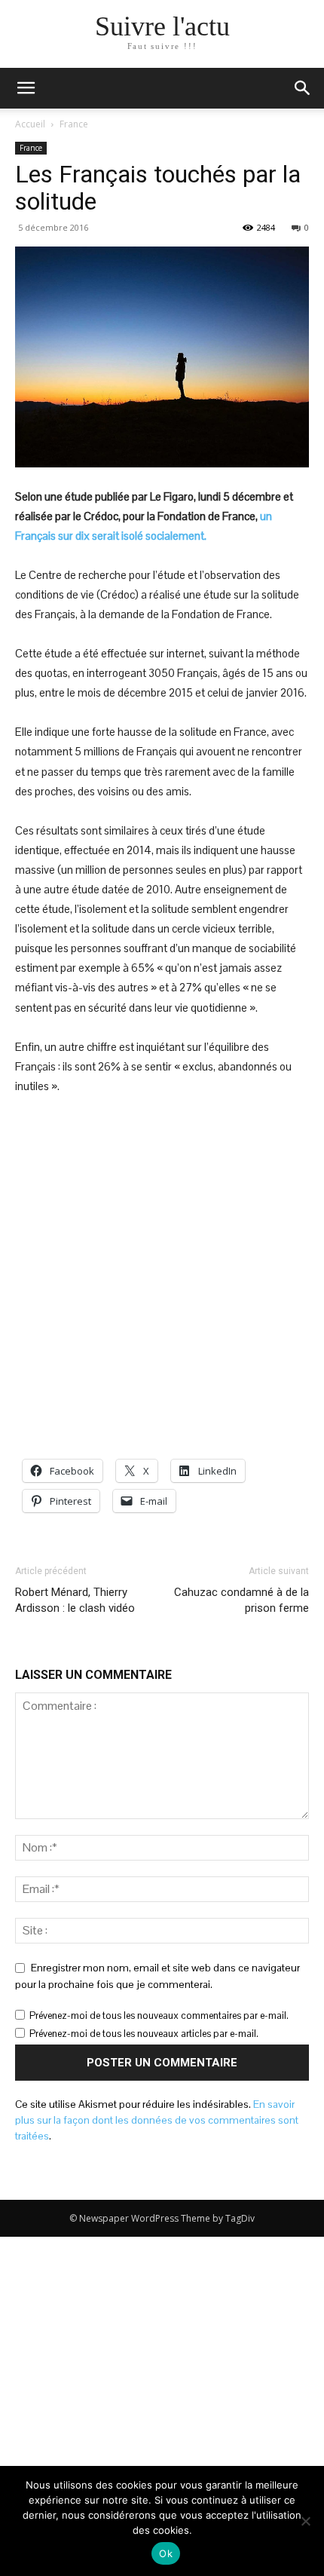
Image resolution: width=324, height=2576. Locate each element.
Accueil (30, 124)
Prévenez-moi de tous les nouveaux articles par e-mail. (144, 2034)
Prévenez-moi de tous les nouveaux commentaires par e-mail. (159, 2015)
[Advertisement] (162, 1278)
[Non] (305, 2521)
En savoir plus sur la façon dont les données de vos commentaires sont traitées (157, 2120)
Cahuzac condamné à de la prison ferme (241, 1600)
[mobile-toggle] (26, 88)
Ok (166, 2553)
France (74, 124)
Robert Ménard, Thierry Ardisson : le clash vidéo (75, 1600)
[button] (303, 88)
